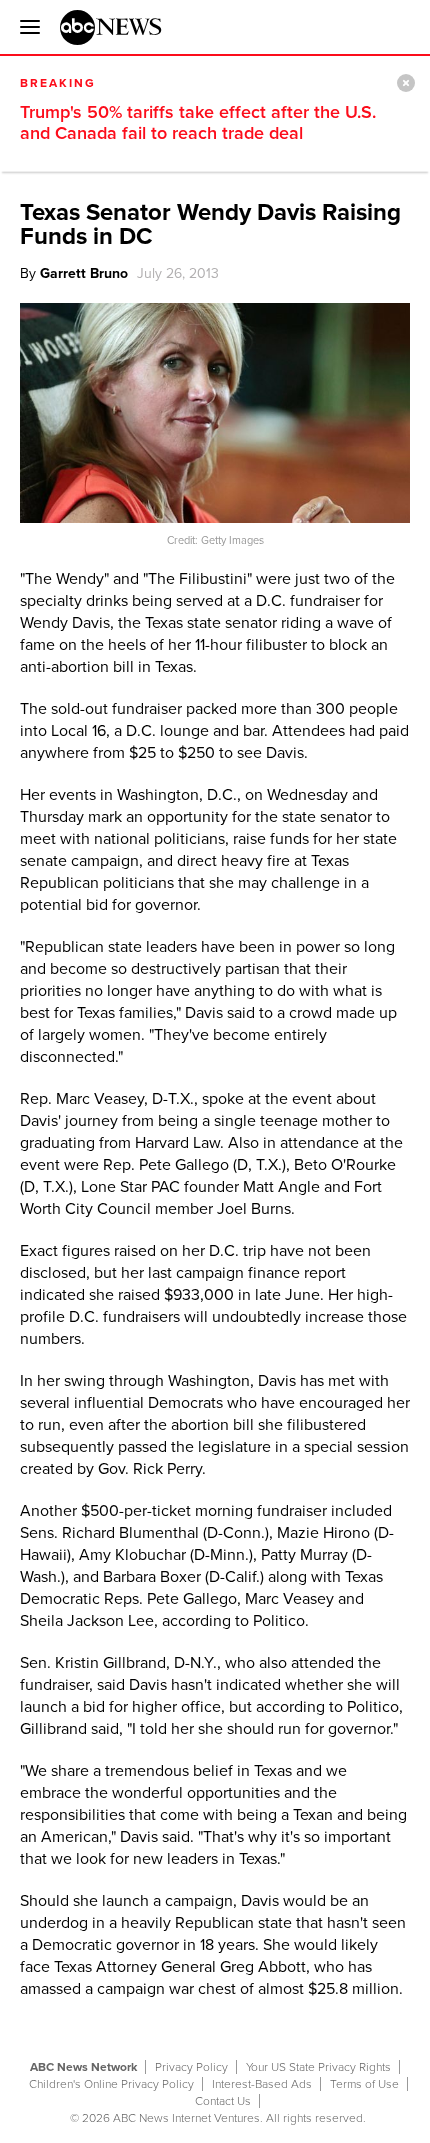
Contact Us (223, 2101)
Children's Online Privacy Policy (111, 2084)
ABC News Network (83, 2067)
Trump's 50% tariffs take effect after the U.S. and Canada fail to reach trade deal (198, 122)
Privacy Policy (191, 2067)
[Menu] (25, 27)
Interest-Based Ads (262, 2084)
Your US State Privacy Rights (318, 2067)
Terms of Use (364, 2084)
